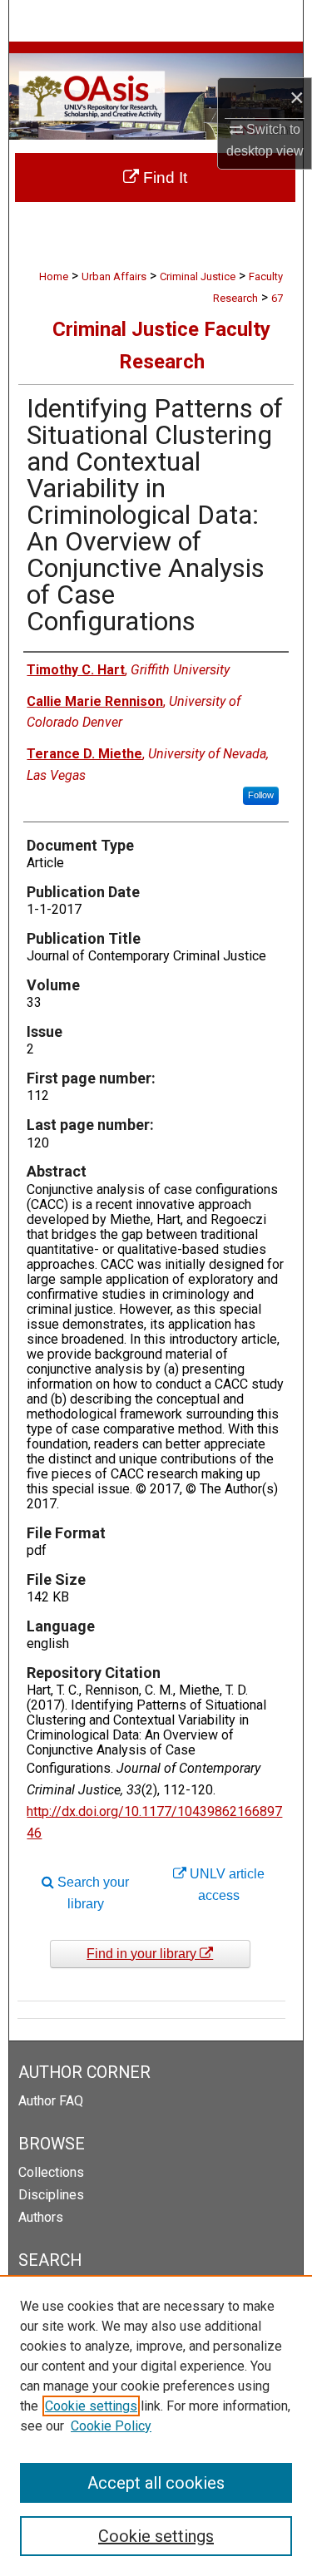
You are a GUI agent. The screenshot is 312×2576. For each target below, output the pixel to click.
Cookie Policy (111, 2426)
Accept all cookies (156, 2483)
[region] (156, 2425)
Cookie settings (91, 2406)
